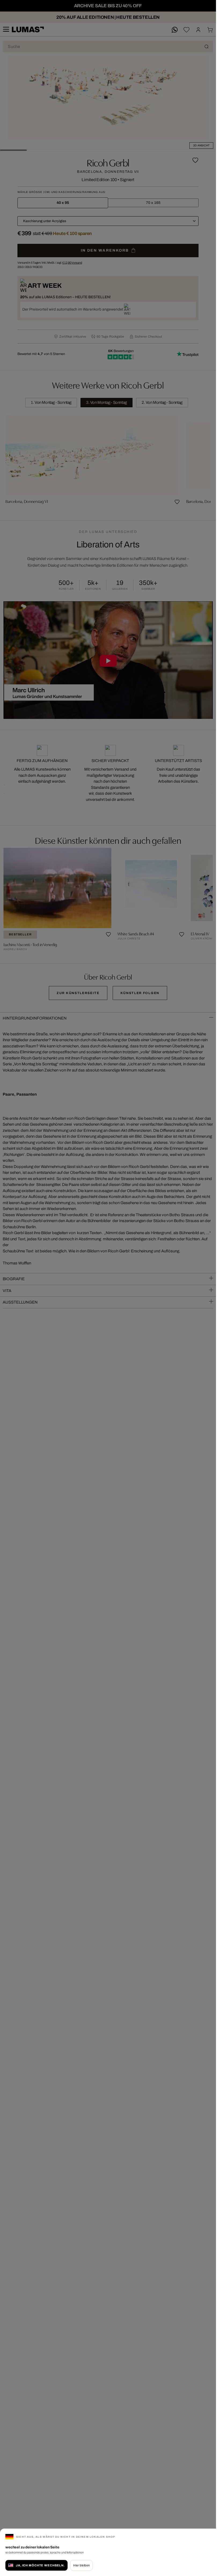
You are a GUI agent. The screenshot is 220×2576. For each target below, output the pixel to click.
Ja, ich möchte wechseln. (40, 2565)
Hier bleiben (81, 2565)
